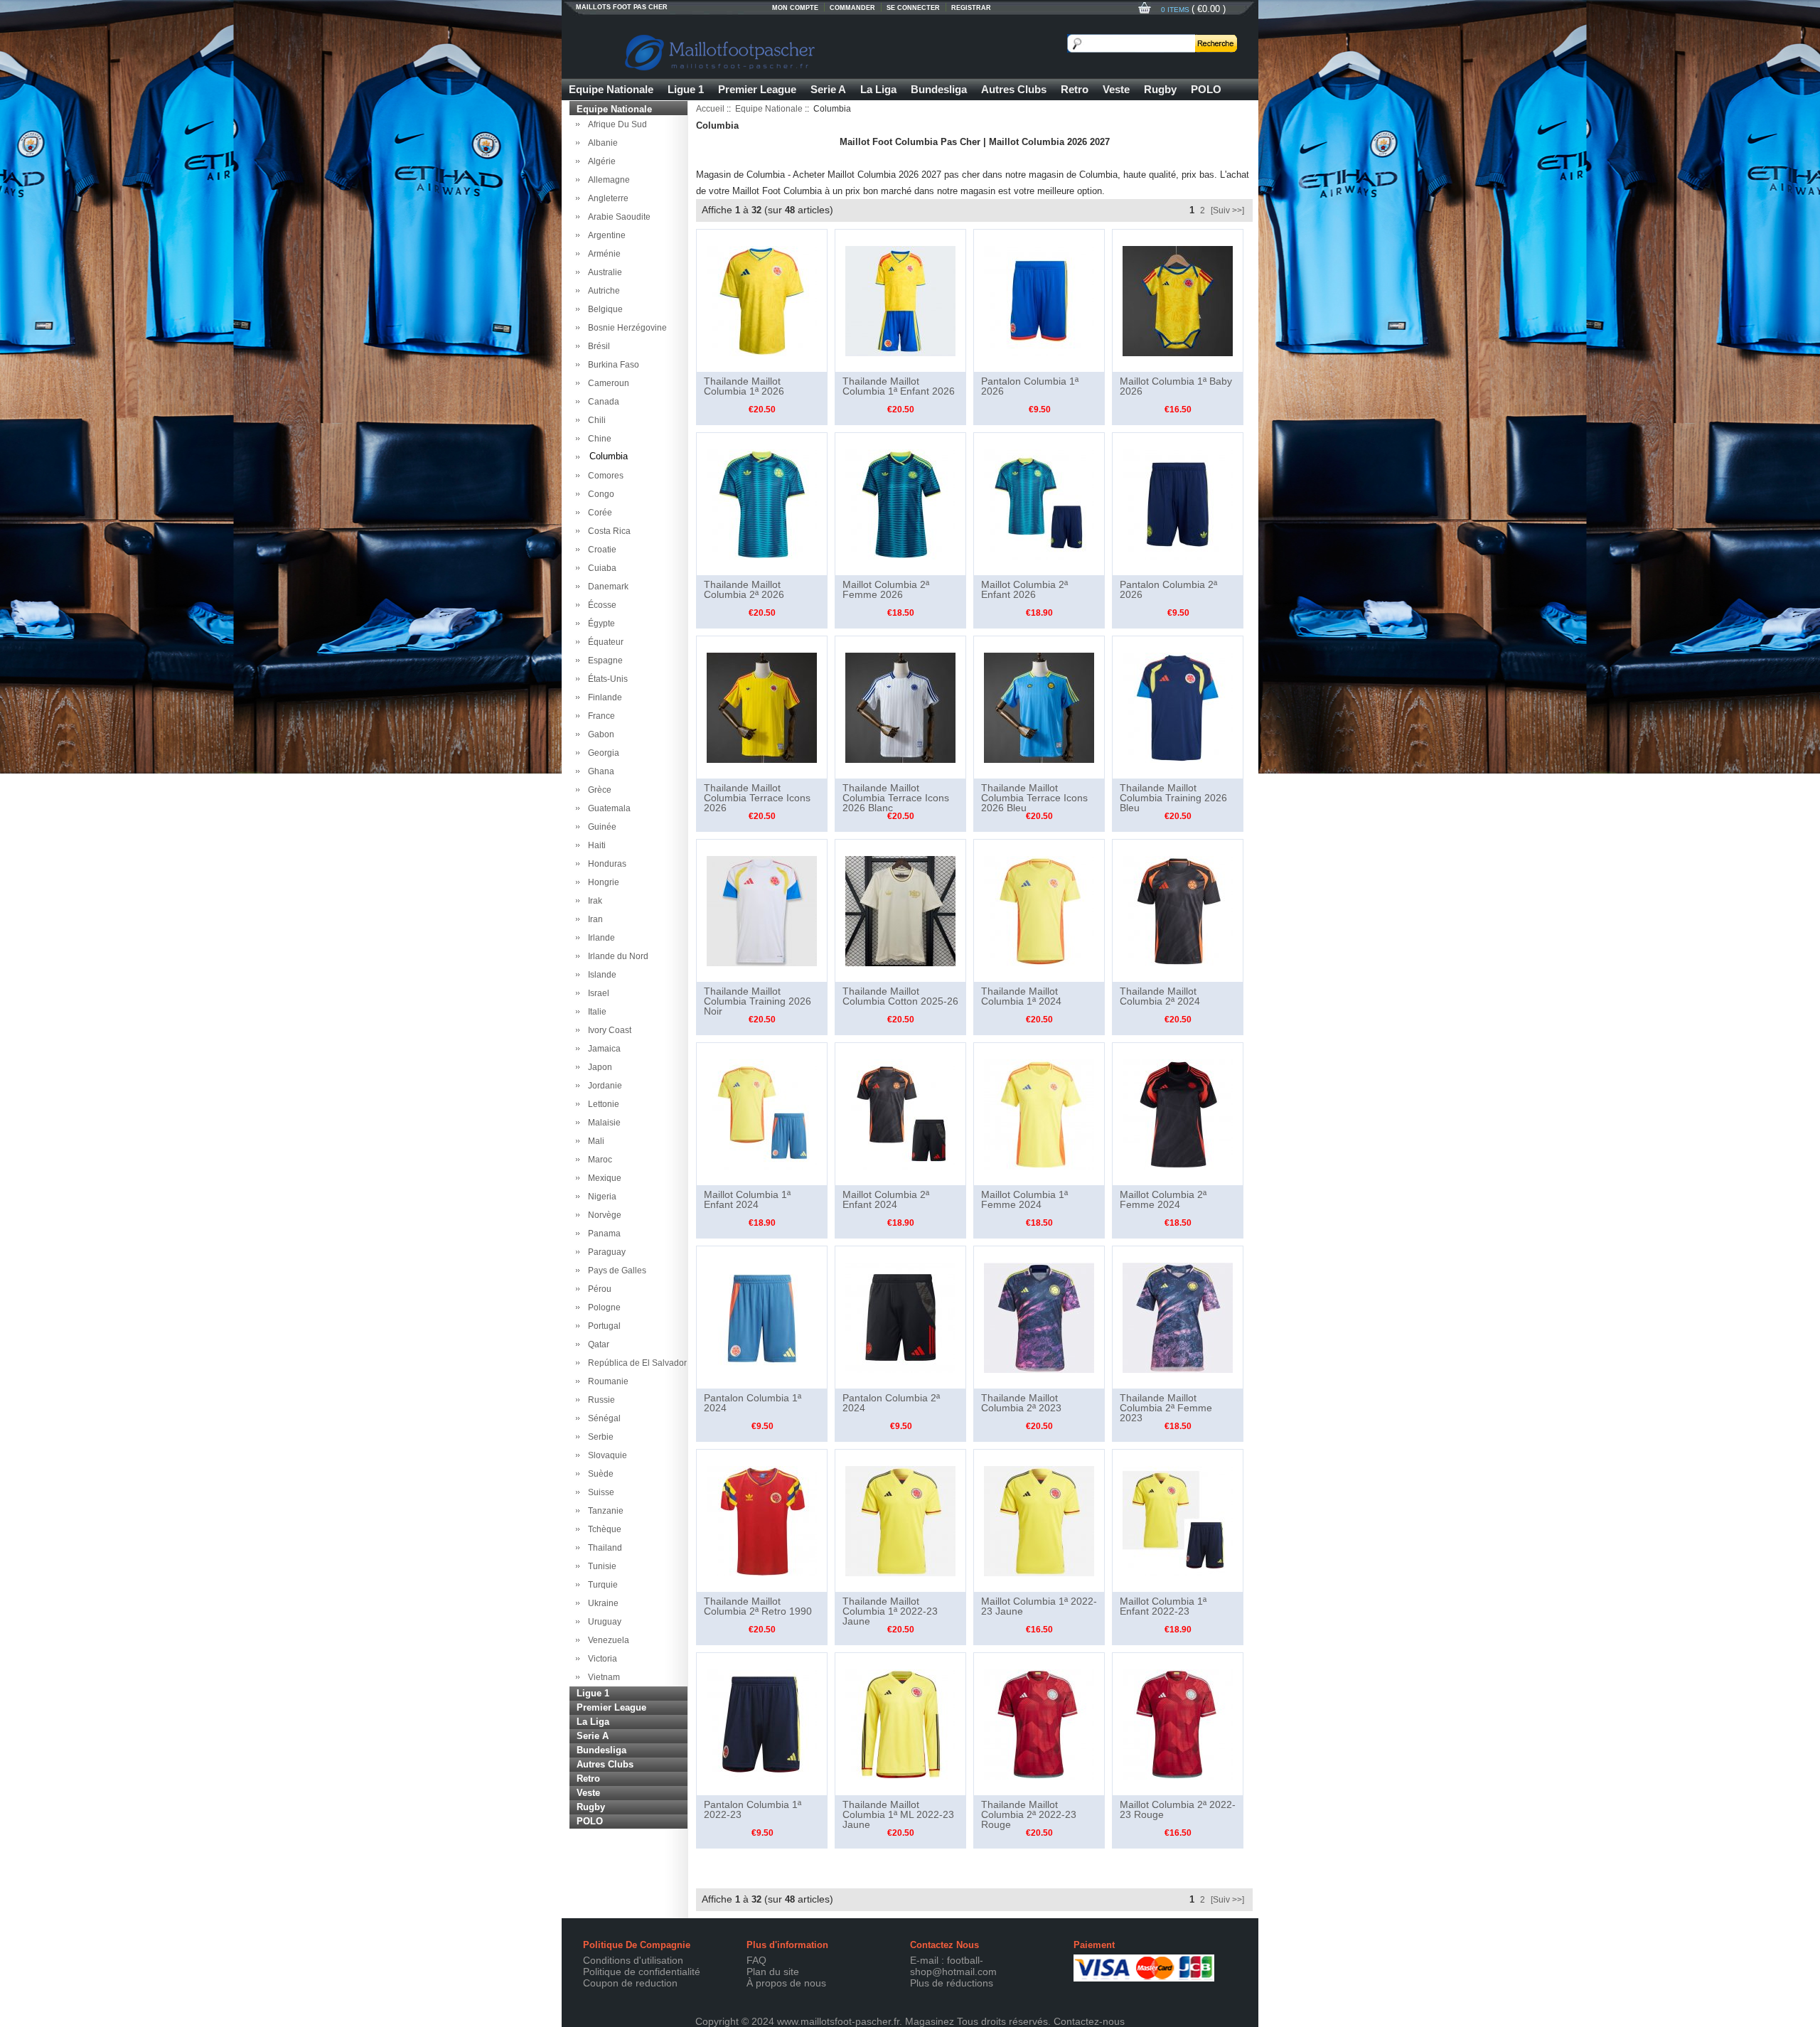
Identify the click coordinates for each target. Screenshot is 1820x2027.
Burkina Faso (611, 365)
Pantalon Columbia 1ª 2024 (753, 1403)
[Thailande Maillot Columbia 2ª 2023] (1039, 1317)
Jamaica (602, 1049)
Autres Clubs (1014, 89)
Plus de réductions (952, 1983)
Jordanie (603, 1086)
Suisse (599, 1492)
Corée (598, 513)
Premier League (757, 89)
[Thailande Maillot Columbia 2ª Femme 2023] (1178, 1317)
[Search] (1216, 43)
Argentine (605, 235)
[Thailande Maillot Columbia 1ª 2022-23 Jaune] (900, 1520)
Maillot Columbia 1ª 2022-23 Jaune (1039, 1606)
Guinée (600, 827)
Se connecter (913, 8)
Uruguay (603, 1622)
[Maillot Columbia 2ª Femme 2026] (900, 503)
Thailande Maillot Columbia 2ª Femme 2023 (1166, 1408)
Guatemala (607, 808)
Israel (596, 993)
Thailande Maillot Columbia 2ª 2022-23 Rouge (1029, 1814)
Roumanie (606, 1381)
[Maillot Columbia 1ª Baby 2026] (1178, 300)
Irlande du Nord (616, 956)
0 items (1176, 10)
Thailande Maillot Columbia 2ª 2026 (744, 589)
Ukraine (601, 1603)
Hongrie (601, 882)
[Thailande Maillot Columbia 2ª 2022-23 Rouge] (1039, 1723)
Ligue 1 (686, 89)
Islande (600, 975)
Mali (594, 1141)
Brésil (597, 346)
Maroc (598, 1160)
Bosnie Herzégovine (625, 328)
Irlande (599, 938)
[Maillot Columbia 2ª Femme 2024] (1178, 1113)
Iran (593, 919)
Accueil (710, 109)
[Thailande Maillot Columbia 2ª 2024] (1178, 910)
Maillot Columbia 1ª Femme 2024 (1024, 1199)
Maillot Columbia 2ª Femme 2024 (1163, 1199)
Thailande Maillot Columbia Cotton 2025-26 (900, 996)
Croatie (600, 550)
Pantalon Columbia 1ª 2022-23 (753, 1809)
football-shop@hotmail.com (953, 1966)
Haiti (595, 845)
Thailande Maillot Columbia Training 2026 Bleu (1173, 798)
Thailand (603, 1548)
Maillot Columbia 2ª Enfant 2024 (886, 1199)
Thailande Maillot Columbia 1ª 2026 (744, 386)
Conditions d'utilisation (633, 1960)
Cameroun (606, 383)
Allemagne (607, 180)
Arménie (602, 254)
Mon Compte (795, 8)
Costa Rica (607, 531)
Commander (852, 8)
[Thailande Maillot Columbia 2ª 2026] (762, 503)
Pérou (598, 1289)
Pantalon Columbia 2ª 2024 (891, 1403)
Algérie (600, 161)
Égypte (599, 624)
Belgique (603, 309)
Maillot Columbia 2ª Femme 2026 (886, 589)
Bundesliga (939, 89)
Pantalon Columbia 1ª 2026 (1030, 386)
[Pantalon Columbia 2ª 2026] (1178, 503)
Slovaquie (605, 1455)
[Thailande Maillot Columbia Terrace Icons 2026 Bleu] (1039, 707)
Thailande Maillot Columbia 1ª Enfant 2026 (899, 386)
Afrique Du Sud (615, 124)
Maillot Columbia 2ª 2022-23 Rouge (1178, 1809)
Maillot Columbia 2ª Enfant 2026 (1024, 589)
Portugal (602, 1326)
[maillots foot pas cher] (789, 50)
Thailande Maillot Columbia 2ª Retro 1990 (758, 1606)
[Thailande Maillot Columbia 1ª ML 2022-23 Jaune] (900, 1723)
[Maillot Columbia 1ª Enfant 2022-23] (1178, 1520)
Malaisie (602, 1123)
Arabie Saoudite (617, 217)
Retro (1075, 89)
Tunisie (600, 1566)
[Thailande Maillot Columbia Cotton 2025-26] (900, 910)
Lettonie (601, 1104)
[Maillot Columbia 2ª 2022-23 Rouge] (1178, 1723)
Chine (598, 439)
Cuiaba (600, 568)
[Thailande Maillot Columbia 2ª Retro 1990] (762, 1520)
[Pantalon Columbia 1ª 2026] (1039, 300)
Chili (595, 420)
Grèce (598, 790)
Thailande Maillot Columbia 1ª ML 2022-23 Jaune (898, 1814)
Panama (602, 1234)
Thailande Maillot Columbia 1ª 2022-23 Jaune (890, 1611)
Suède (599, 1474)
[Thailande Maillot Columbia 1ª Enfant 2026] (900, 300)
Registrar (971, 8)
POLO (1206, 89)
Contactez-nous (1089, 2021)
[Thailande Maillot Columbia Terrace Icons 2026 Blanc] (900, 707)
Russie (599, 1400)
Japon (598, 1067)
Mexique (603, 1178)
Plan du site (773, 1972)
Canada (601, 402)
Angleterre (606, 198)
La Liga (878, 89)
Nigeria (600, 1197)
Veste (1116, 89)
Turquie (601, 1585)
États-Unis (606, 679)
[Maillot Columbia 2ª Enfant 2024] (900, 1113)
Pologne (602, 1307)
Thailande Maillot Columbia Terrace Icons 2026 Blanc (896, 798)
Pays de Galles (615, 1271)
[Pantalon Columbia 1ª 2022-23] (762, 1723)
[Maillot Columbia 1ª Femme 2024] (1039, 1113)
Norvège (603, 1215)
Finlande (603, 697)
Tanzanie (604, 1511)
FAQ (756, 1960)
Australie (603, 272)
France (599, 716)
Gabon (599, 734)
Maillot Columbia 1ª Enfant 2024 (747, 1199)
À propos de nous (786, 1983)
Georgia (601, 753)
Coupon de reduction (630, 1983)
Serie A (828, 89)
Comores (604, 476)
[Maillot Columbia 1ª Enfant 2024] (762, 1113)
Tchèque (603, 1529)
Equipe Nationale (611, 89)
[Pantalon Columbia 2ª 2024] (900, 1317)
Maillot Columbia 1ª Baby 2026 (1176, 386)
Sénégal (602, 1418)
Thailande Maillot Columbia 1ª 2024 (1021, 996)
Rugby (1160, 89)
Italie (595, 1012)
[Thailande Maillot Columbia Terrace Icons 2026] (762, 707)
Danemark (606, 587)
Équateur (604, 642)
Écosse (600, 605)
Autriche (602, 291)
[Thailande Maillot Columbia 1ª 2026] (762, 300)
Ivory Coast (607, 1030)
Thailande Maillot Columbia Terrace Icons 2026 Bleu (1034, 798)
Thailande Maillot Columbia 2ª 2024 (1160, 996)
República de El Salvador (635, 1363)
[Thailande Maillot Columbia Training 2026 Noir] (762, 910)
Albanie (601, 143)
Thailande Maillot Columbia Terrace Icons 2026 (757, 798)
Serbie (599, 1437)
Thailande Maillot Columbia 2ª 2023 (1021, 1403)
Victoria (600, 1659)
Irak (593, 901)
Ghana (599, 771)
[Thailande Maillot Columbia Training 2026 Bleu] (1178, 707)
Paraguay (605, 1252)
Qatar (596, 1344)
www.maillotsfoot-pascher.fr (838, 2021)
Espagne (603, 660)
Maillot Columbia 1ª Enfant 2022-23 (1163, 1606)
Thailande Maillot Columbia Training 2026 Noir (758, 1001)
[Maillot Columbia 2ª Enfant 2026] (1039, 503)
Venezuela (606, 1640)
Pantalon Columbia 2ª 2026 (1168, 589)
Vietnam (602, 1677)
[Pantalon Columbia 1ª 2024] (762, 1317)
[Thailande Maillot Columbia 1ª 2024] (1039, 910)
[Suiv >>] (1227, 210)
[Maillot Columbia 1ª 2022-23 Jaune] (1039, 1520)
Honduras (605, 864)
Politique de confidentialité (642, 1972)
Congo (599, 494)
